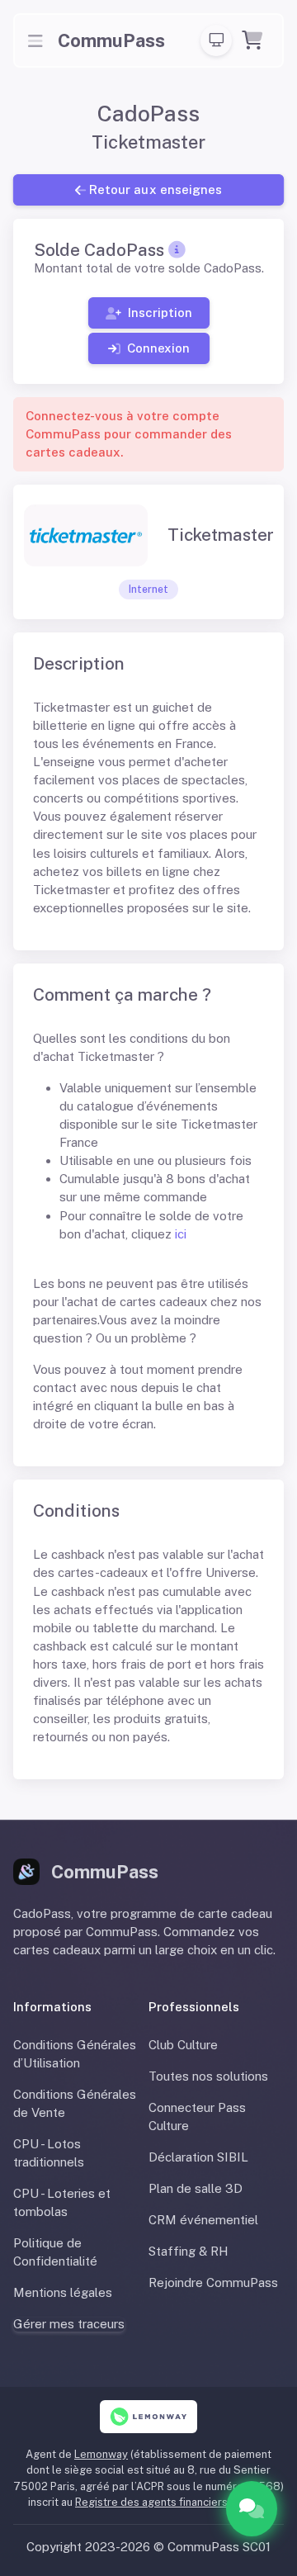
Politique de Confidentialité (55, 2252)
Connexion (158, 347)
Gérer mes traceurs (69, 2324)
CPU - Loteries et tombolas (62, 2202)
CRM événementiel (203, 2220)
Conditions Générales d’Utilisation (75, 2054)
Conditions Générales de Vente (75, 2103)
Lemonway (101, 2454)
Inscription (159, 313)
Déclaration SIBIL (198, 2157)
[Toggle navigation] (35, 40)
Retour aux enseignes (155, 189)
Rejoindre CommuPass (213, 2282)
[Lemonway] (149, 2417)
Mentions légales (63, 2292)
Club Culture (183, 2045)
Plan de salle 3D (196, 2188)
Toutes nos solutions (208, 2076)
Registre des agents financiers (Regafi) (172, 2502)
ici (181, 1234)
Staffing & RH (189, 2251)
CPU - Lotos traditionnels (49, 2153)
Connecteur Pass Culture (197, 2117)
